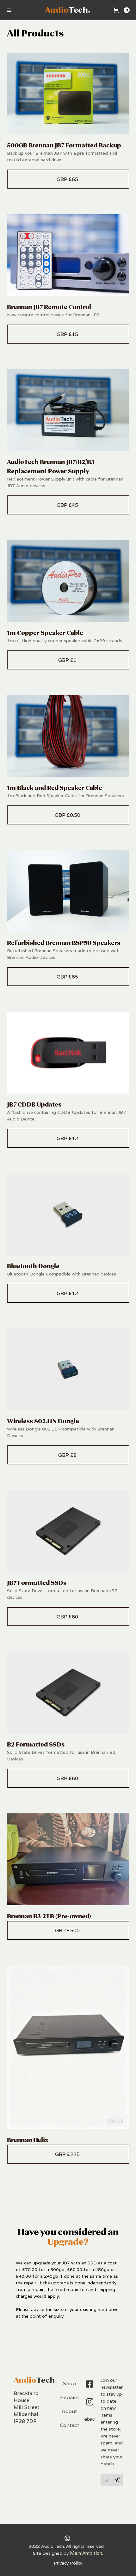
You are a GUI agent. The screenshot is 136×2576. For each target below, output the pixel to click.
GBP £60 (68, 1617)
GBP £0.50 (68, 815)
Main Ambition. (87, 2553)
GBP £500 (68, 1930)
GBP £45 (68, 505)
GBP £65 (68, 179)
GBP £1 (68, 660)
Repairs (69, 2397)
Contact (69, 2425)
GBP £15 (68, 334)
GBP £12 (68, 1138)
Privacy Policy (68, 2563)
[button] (9, 10)
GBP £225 (68, 2154)
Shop (69, 2383)
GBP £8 (68, 1455)
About (69, 2411)
